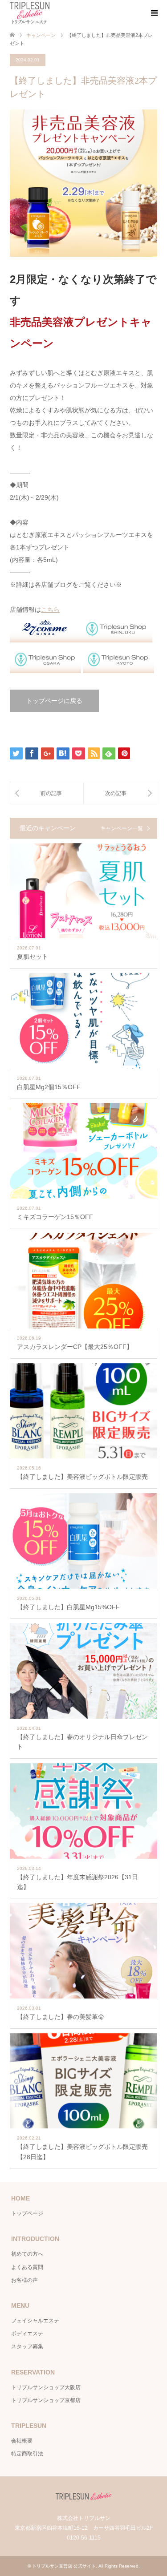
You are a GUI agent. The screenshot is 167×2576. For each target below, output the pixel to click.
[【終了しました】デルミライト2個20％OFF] (120, 793)
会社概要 (22, 2441)
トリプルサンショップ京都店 (46, 2400)
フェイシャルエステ (35, 2321)
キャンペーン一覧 (122, 828)
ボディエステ (27, 2334)
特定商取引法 (27, 2454)
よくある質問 (27, 2267)
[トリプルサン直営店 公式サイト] (30, 13)
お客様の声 (24, 2280)
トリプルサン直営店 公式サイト (64, 2566)
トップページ (27, 2213)
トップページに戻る (54, 701)
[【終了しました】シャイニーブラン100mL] (47, 793)
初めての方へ (27, 2254)
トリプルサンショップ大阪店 (46, 2387)
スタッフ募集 (27, 2346)
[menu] (154, 13)
